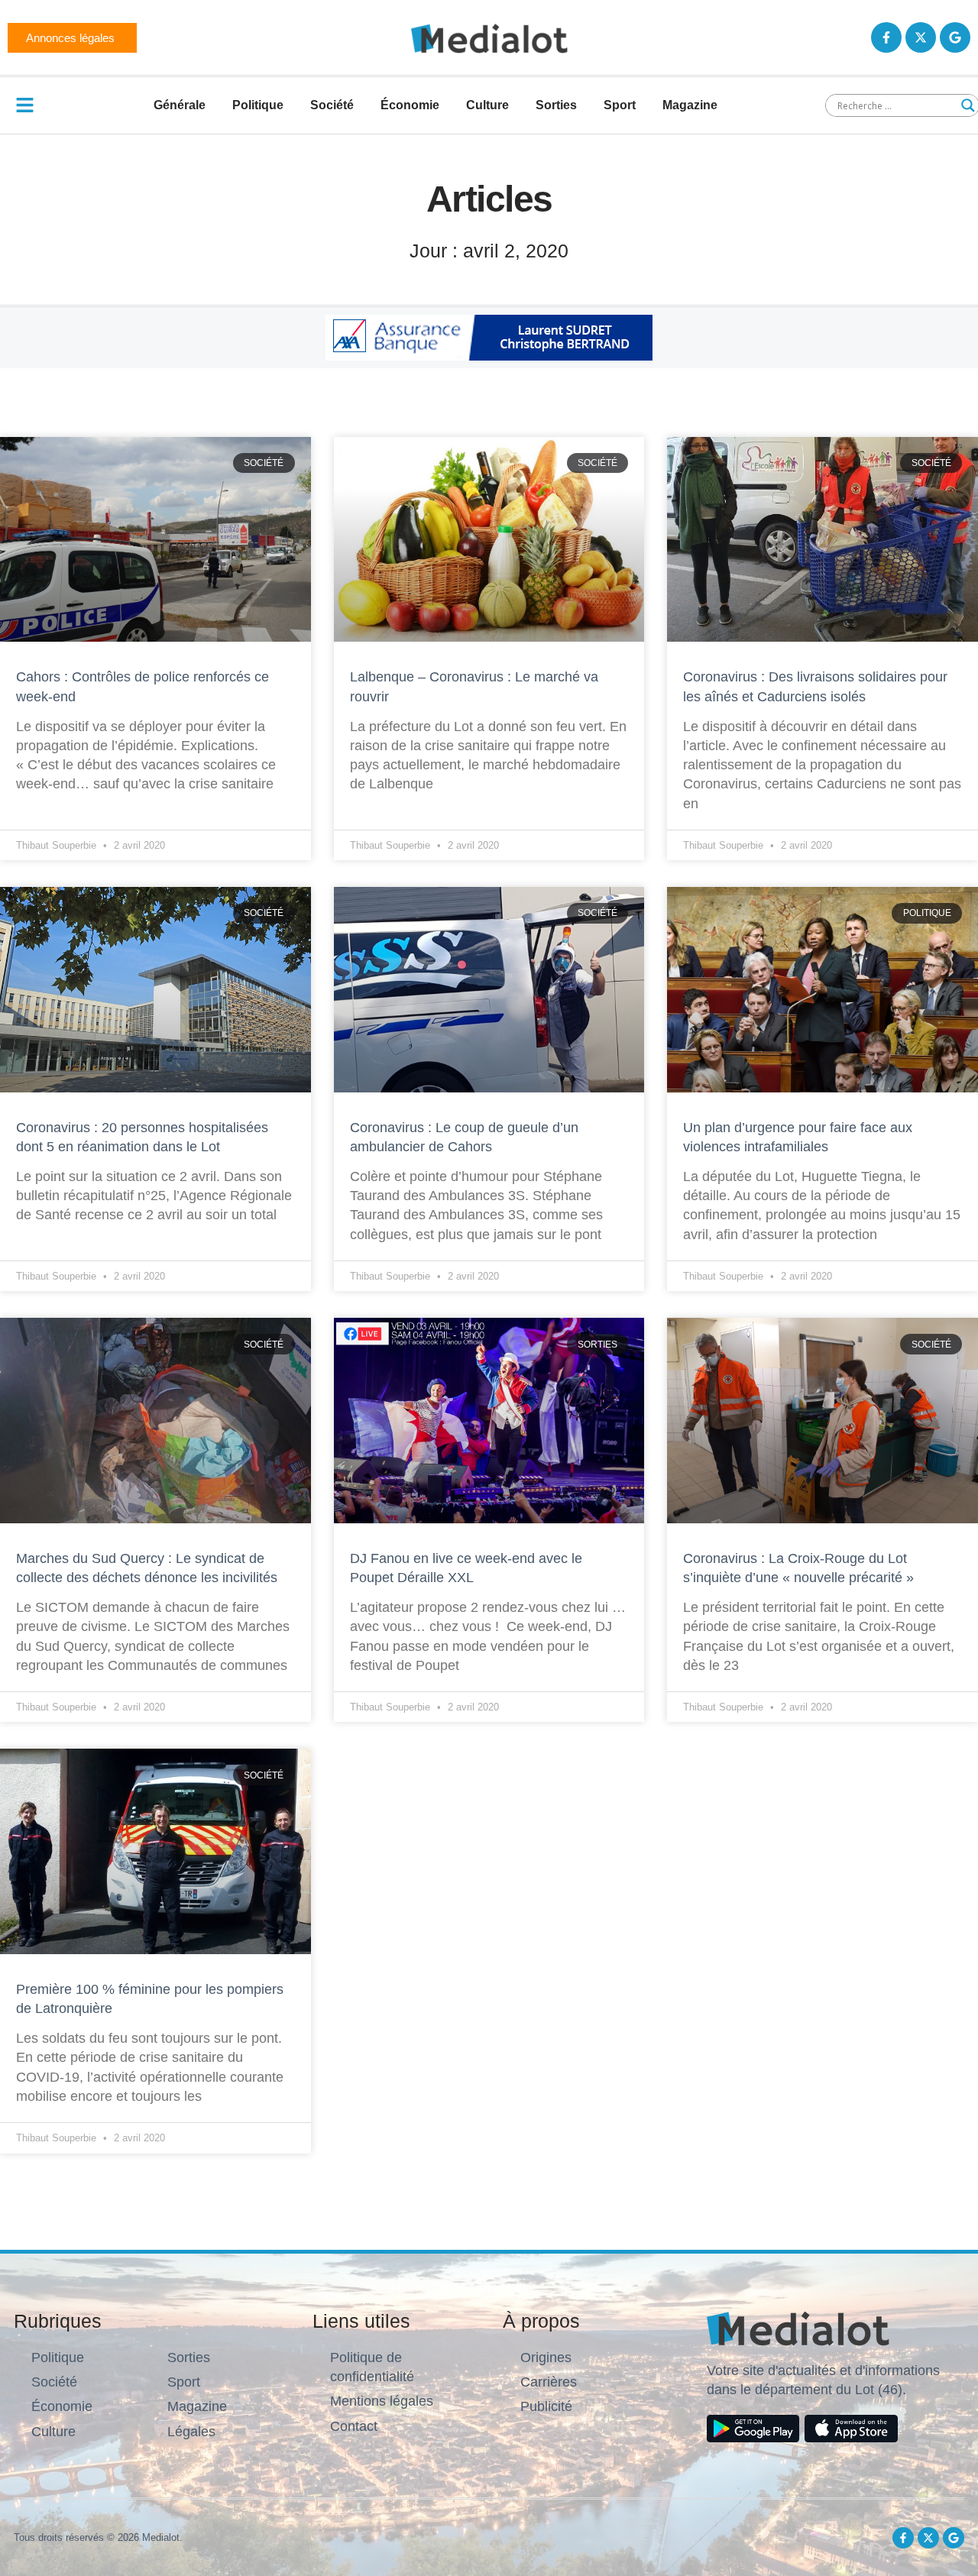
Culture (487, 105)
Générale (180, 105)
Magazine (690, 105)
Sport (620, 105)
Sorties (556, 105)
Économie (410, 105)
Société (332, 105)
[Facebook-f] (886, 37)
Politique (258, 105)
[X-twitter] (921, 37)
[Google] (955, 37)
